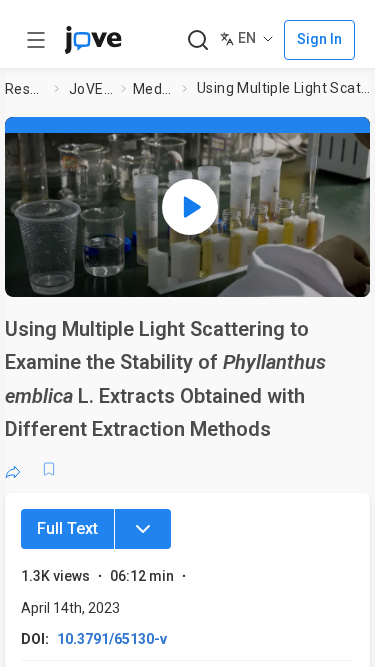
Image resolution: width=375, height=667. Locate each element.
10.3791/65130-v (112, 639)
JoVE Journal (91, 89)
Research (25, 89)
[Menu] (143, 529)
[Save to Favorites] (49, 469)
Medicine (153, 89)
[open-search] (197, 40)
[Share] (13, 469)
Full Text (67, 528)
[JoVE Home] (93, 40)
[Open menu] (36, 40)
